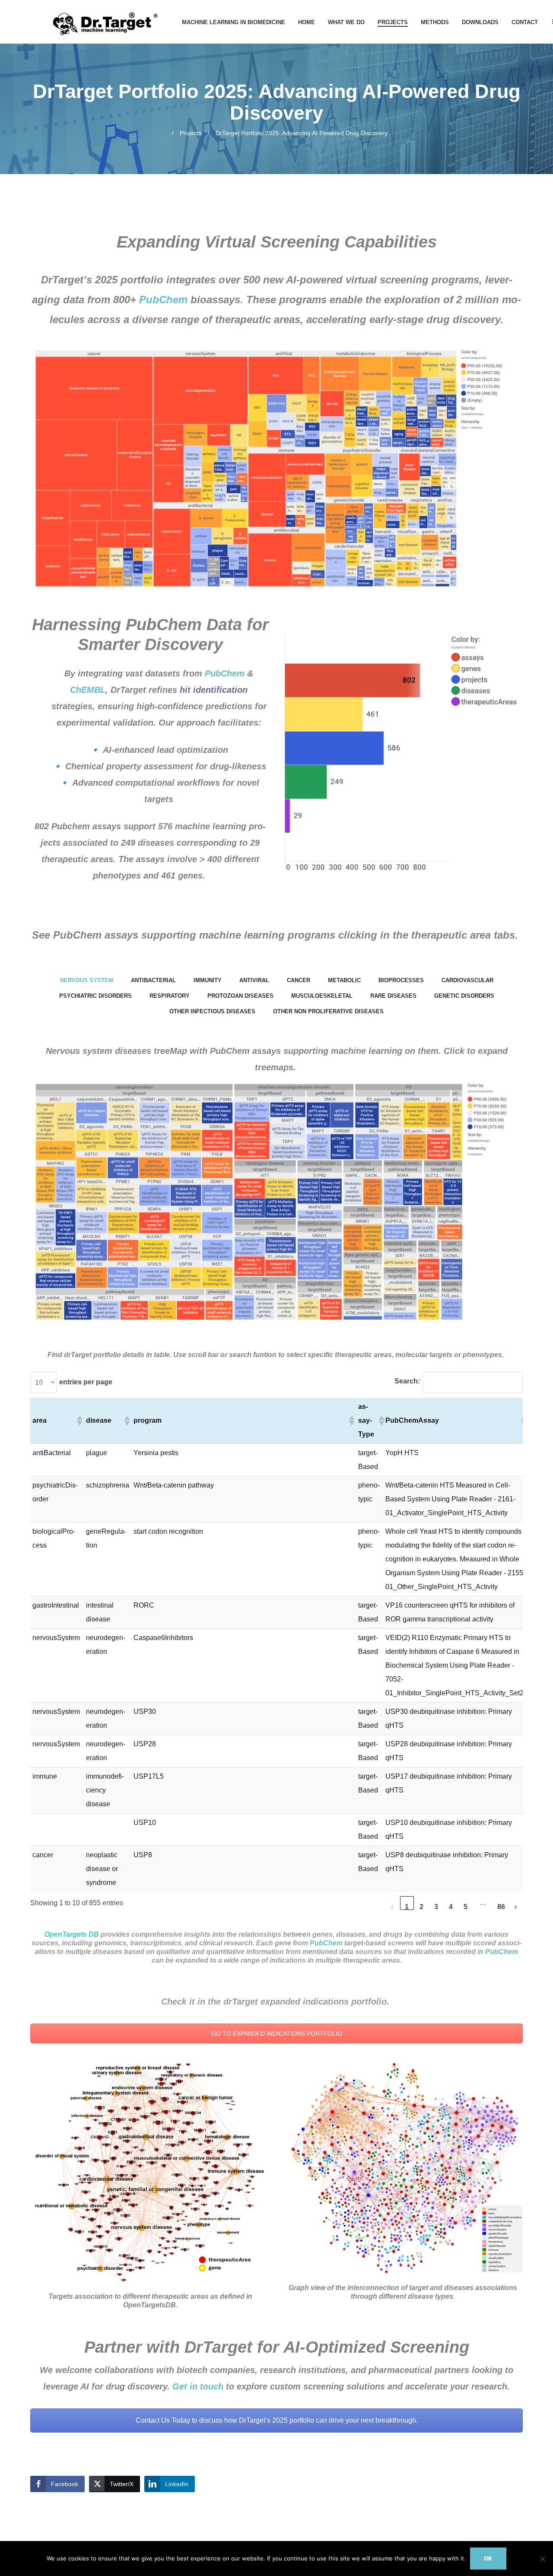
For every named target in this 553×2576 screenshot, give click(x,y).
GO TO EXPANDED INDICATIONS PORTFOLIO (277, 2034)
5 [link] (466, 1907)
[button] (79, 1421)
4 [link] (451, 1907)
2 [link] (421, 1907)
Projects (191, 133)
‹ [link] (392, 1907)
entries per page (86, 1382)
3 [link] (436, 1907)
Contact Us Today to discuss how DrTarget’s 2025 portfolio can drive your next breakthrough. (277, 2420)
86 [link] (501, 1907)
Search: (407, 1381)
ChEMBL (88, 690)
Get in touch (198, 2386)
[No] (542, 2559)
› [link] (516, 1907)
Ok (488, 2558)
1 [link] (407, 1907)
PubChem (163, 300)
